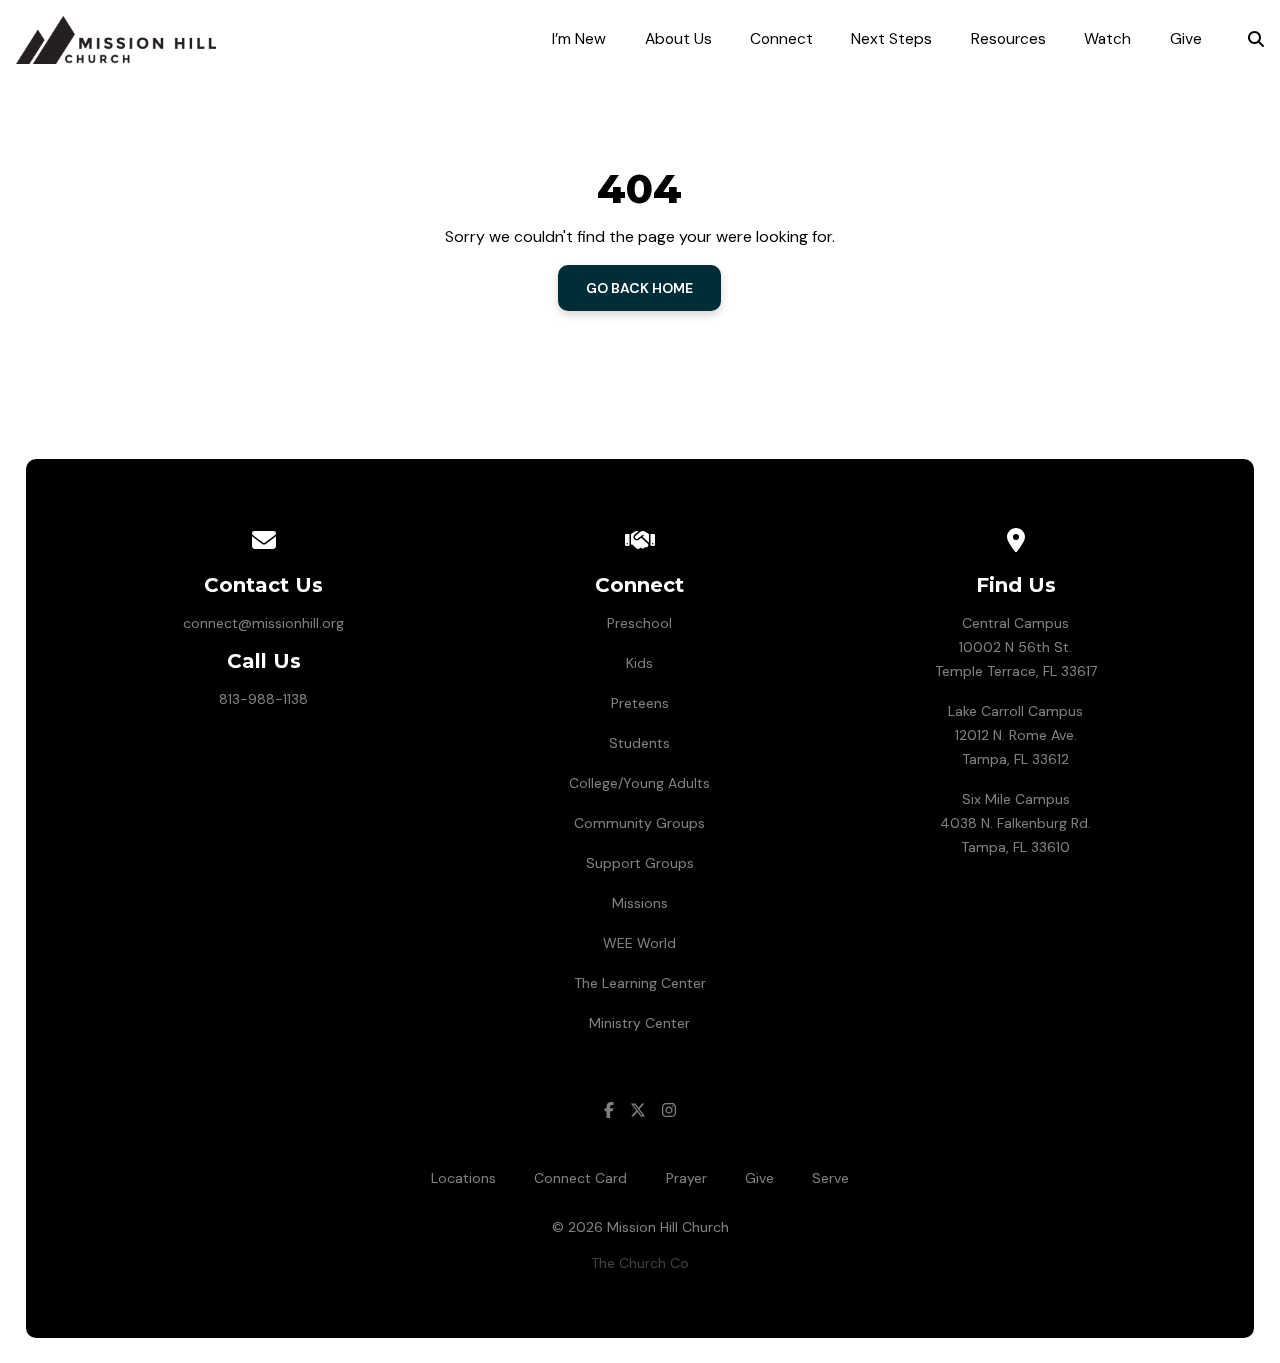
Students (639, 743)
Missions (640, 903)
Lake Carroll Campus (1015, 711)
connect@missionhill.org (263, 623)
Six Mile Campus (1016, 799)
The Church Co (640, 1263)
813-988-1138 (263, 699)
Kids (639, 663)
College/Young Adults (639, 783)
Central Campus (1015, 623)
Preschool (639, 623)
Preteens (640, 703)
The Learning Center (640, 983)
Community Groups (639, 823)
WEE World (639, 943)
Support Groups (640, 863)
